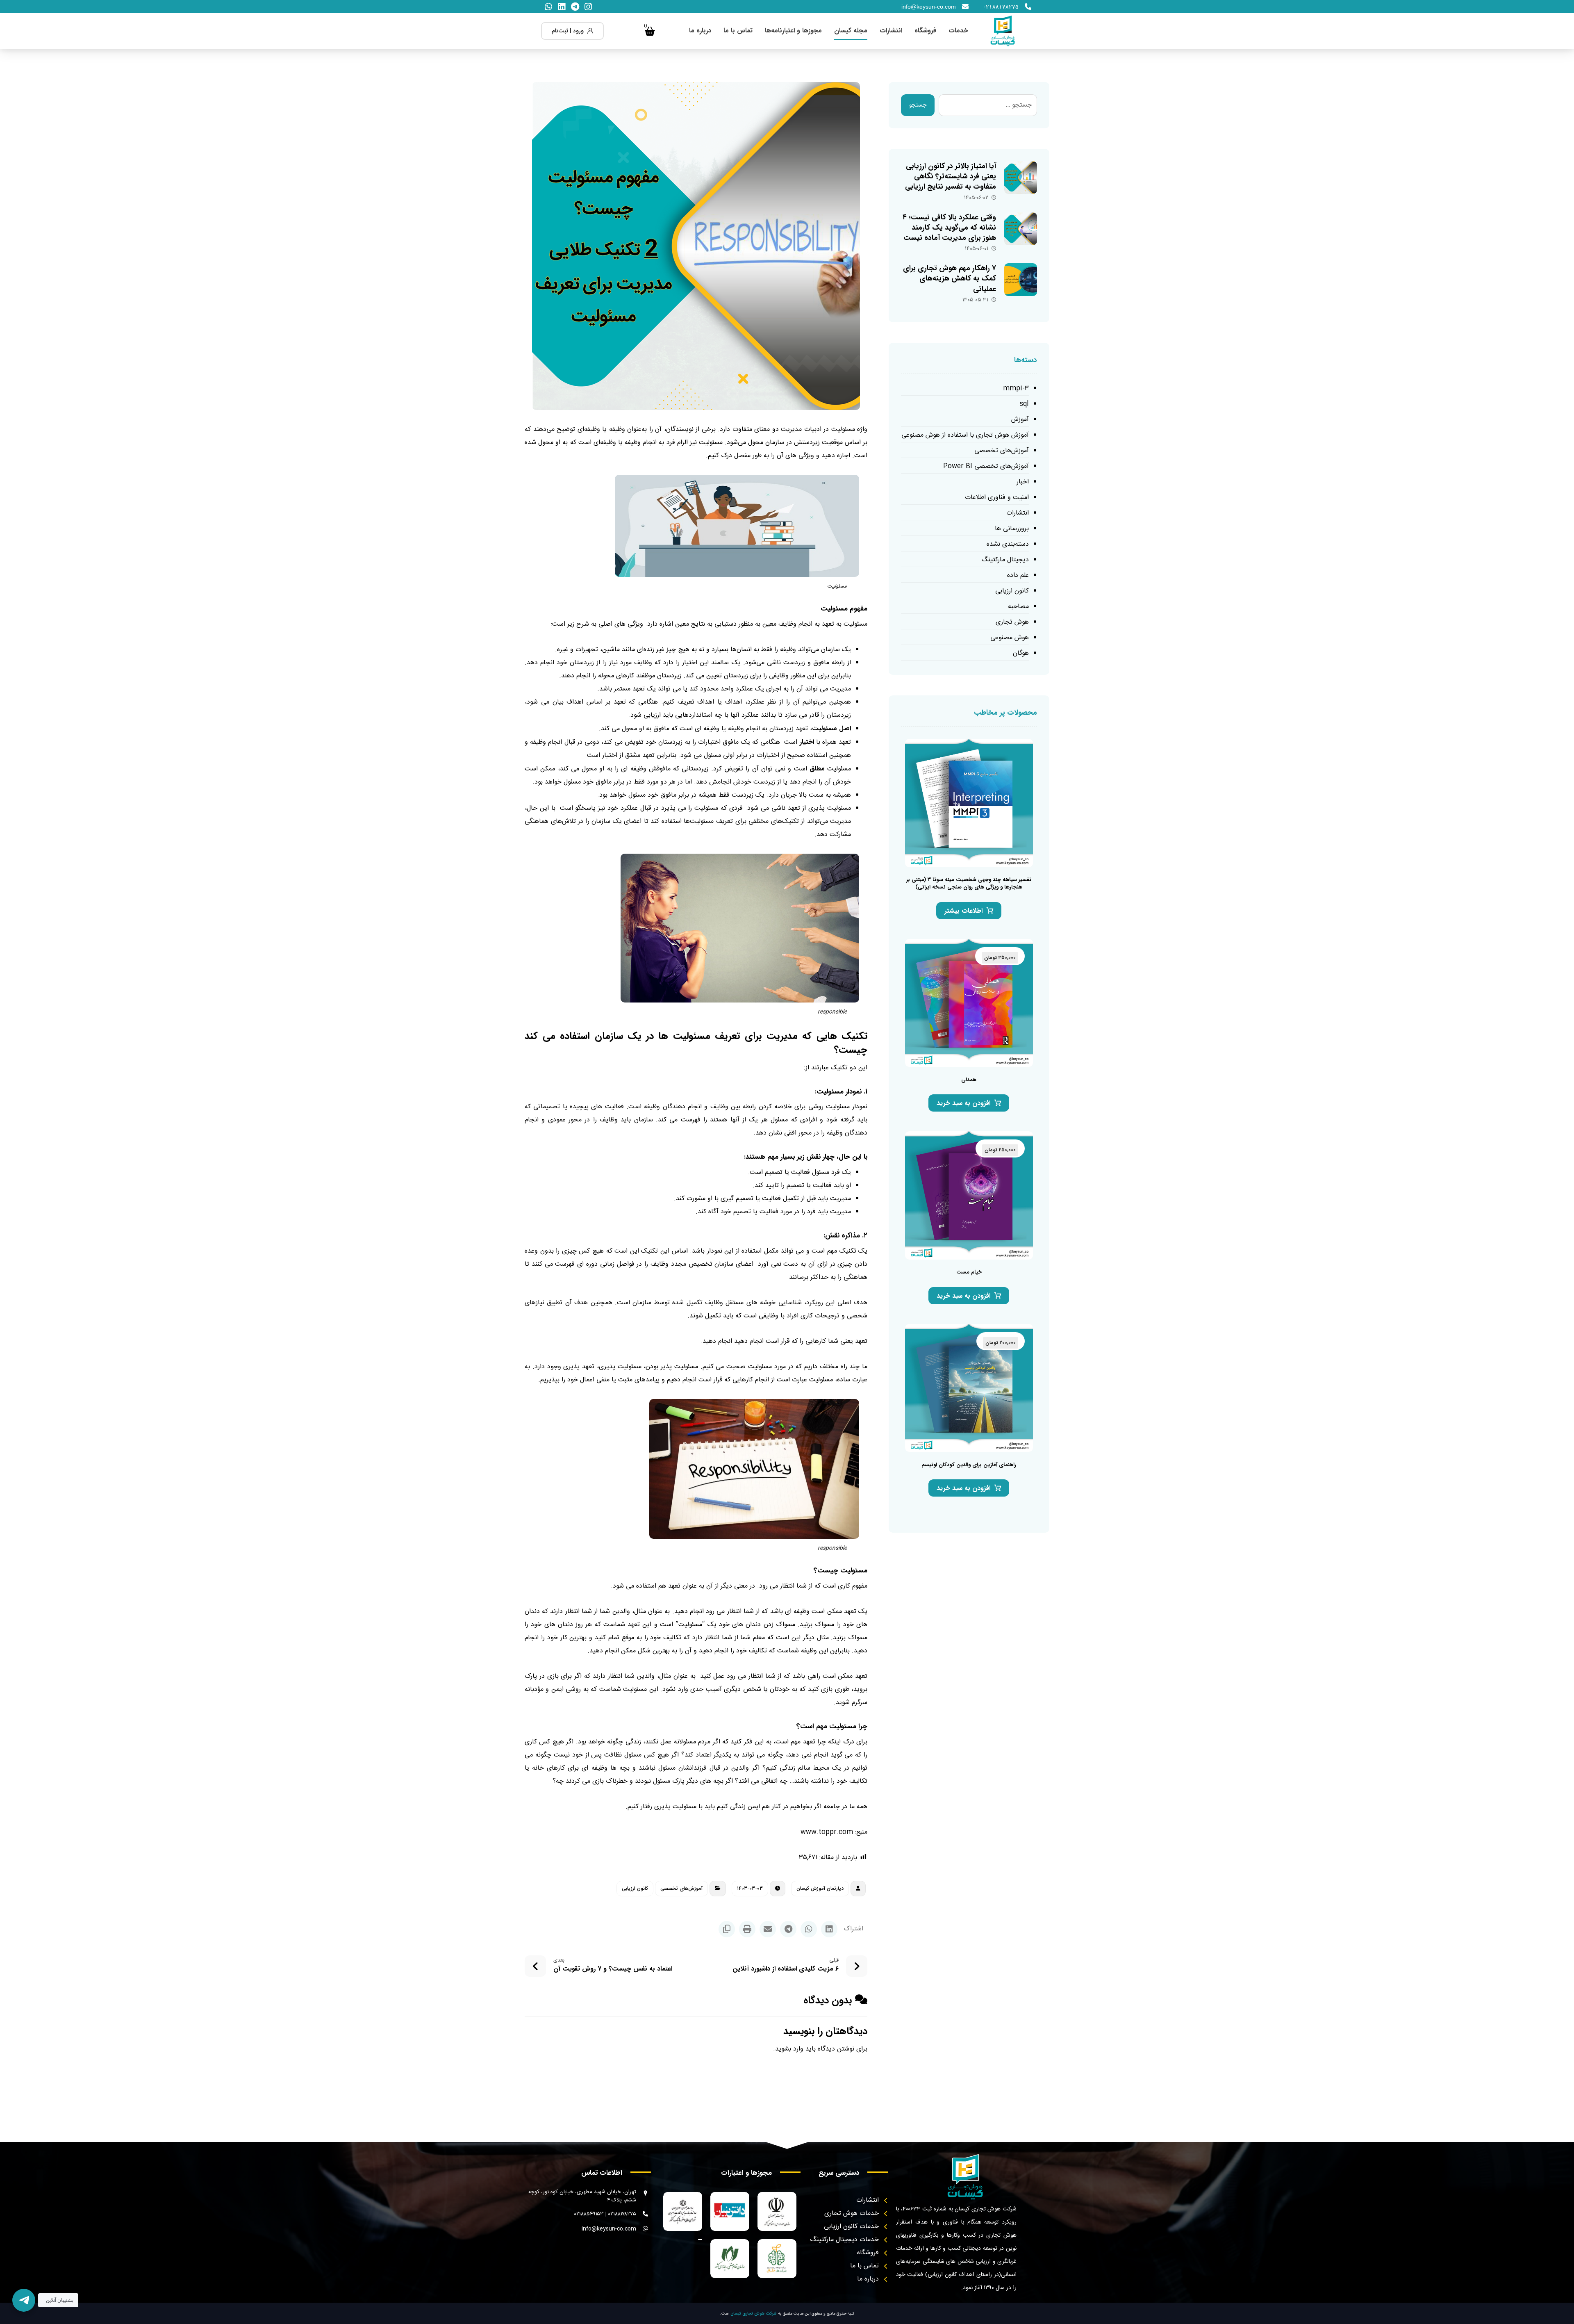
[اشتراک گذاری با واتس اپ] (809, 1929)
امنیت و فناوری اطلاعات (997, 498)
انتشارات (1018, 513)
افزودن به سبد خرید (963, 1103)
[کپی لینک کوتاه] (727, 1929)
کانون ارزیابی (635, 1888)
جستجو (918, 105)
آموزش (1020, 420)
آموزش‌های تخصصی (681, 1888)
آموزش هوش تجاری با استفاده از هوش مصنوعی (965, 435)
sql (1024, 404)
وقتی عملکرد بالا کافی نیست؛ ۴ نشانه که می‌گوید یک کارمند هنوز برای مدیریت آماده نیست (949, 228)
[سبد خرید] (650, 31)
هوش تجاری (1012, 622)
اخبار (1023, 482)
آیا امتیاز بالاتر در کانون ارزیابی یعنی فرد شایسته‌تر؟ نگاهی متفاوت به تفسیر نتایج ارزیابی (951, 176)
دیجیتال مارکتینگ (1005, 560)
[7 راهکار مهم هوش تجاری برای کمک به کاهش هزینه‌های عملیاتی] (1021, 280)
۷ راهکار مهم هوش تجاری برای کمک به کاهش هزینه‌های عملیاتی (950, 278)
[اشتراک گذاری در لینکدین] (829, 1929)
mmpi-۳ (1016, 388)
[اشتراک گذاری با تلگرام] (788, 1929)
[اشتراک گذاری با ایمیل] (768, 1929)
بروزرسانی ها (1012, 529)
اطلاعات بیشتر (963, 911)
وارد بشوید (789, 2049)
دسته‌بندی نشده (1008, 544)
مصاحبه (1018, 607)
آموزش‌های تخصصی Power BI (986, 466)
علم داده (1018, 575)
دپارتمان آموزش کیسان (820, 1888)
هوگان (1021, 653)
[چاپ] (747, 1929)
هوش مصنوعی (1010, 638)
